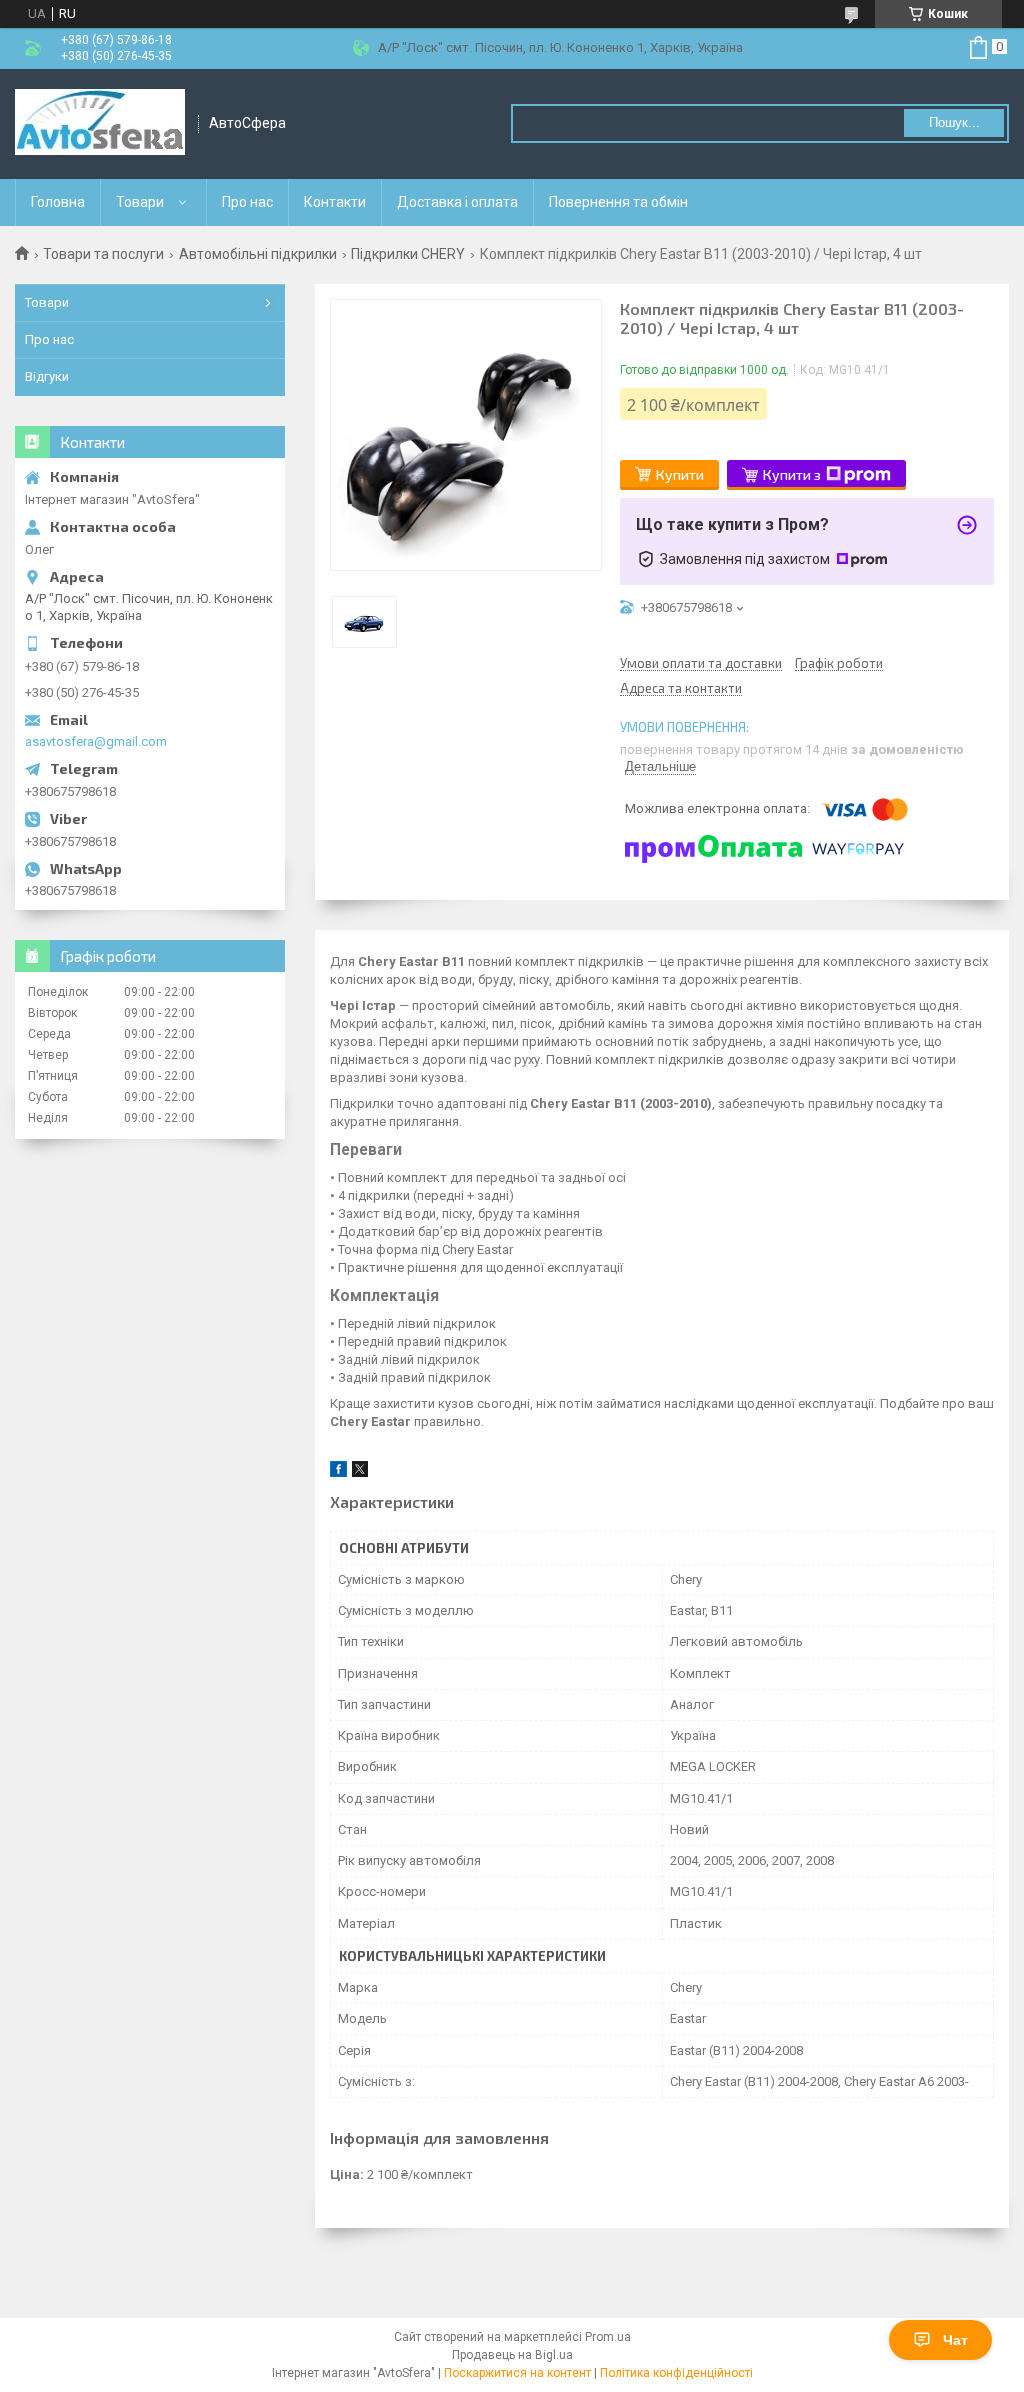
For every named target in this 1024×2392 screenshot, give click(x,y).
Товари (140, 202)
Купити (680, 474)
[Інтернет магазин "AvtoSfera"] (100, 124)
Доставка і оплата (457, 202)
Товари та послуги (103, 254)
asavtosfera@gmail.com (96, 741)
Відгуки (47, 376)
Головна (58, 202)
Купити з (792, 474)
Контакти (335, 202)
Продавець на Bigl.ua (512, 2355)
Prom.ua (608, 2337)
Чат (955, 2340)
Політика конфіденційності (676, 2373)
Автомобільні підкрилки (258, 254)
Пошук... (954, 122)
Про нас (247, 202)
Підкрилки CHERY (408, 254)
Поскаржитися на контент (517, 2373)
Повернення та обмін (618, 202)
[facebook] (338, 1472)
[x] (360, 1472)
